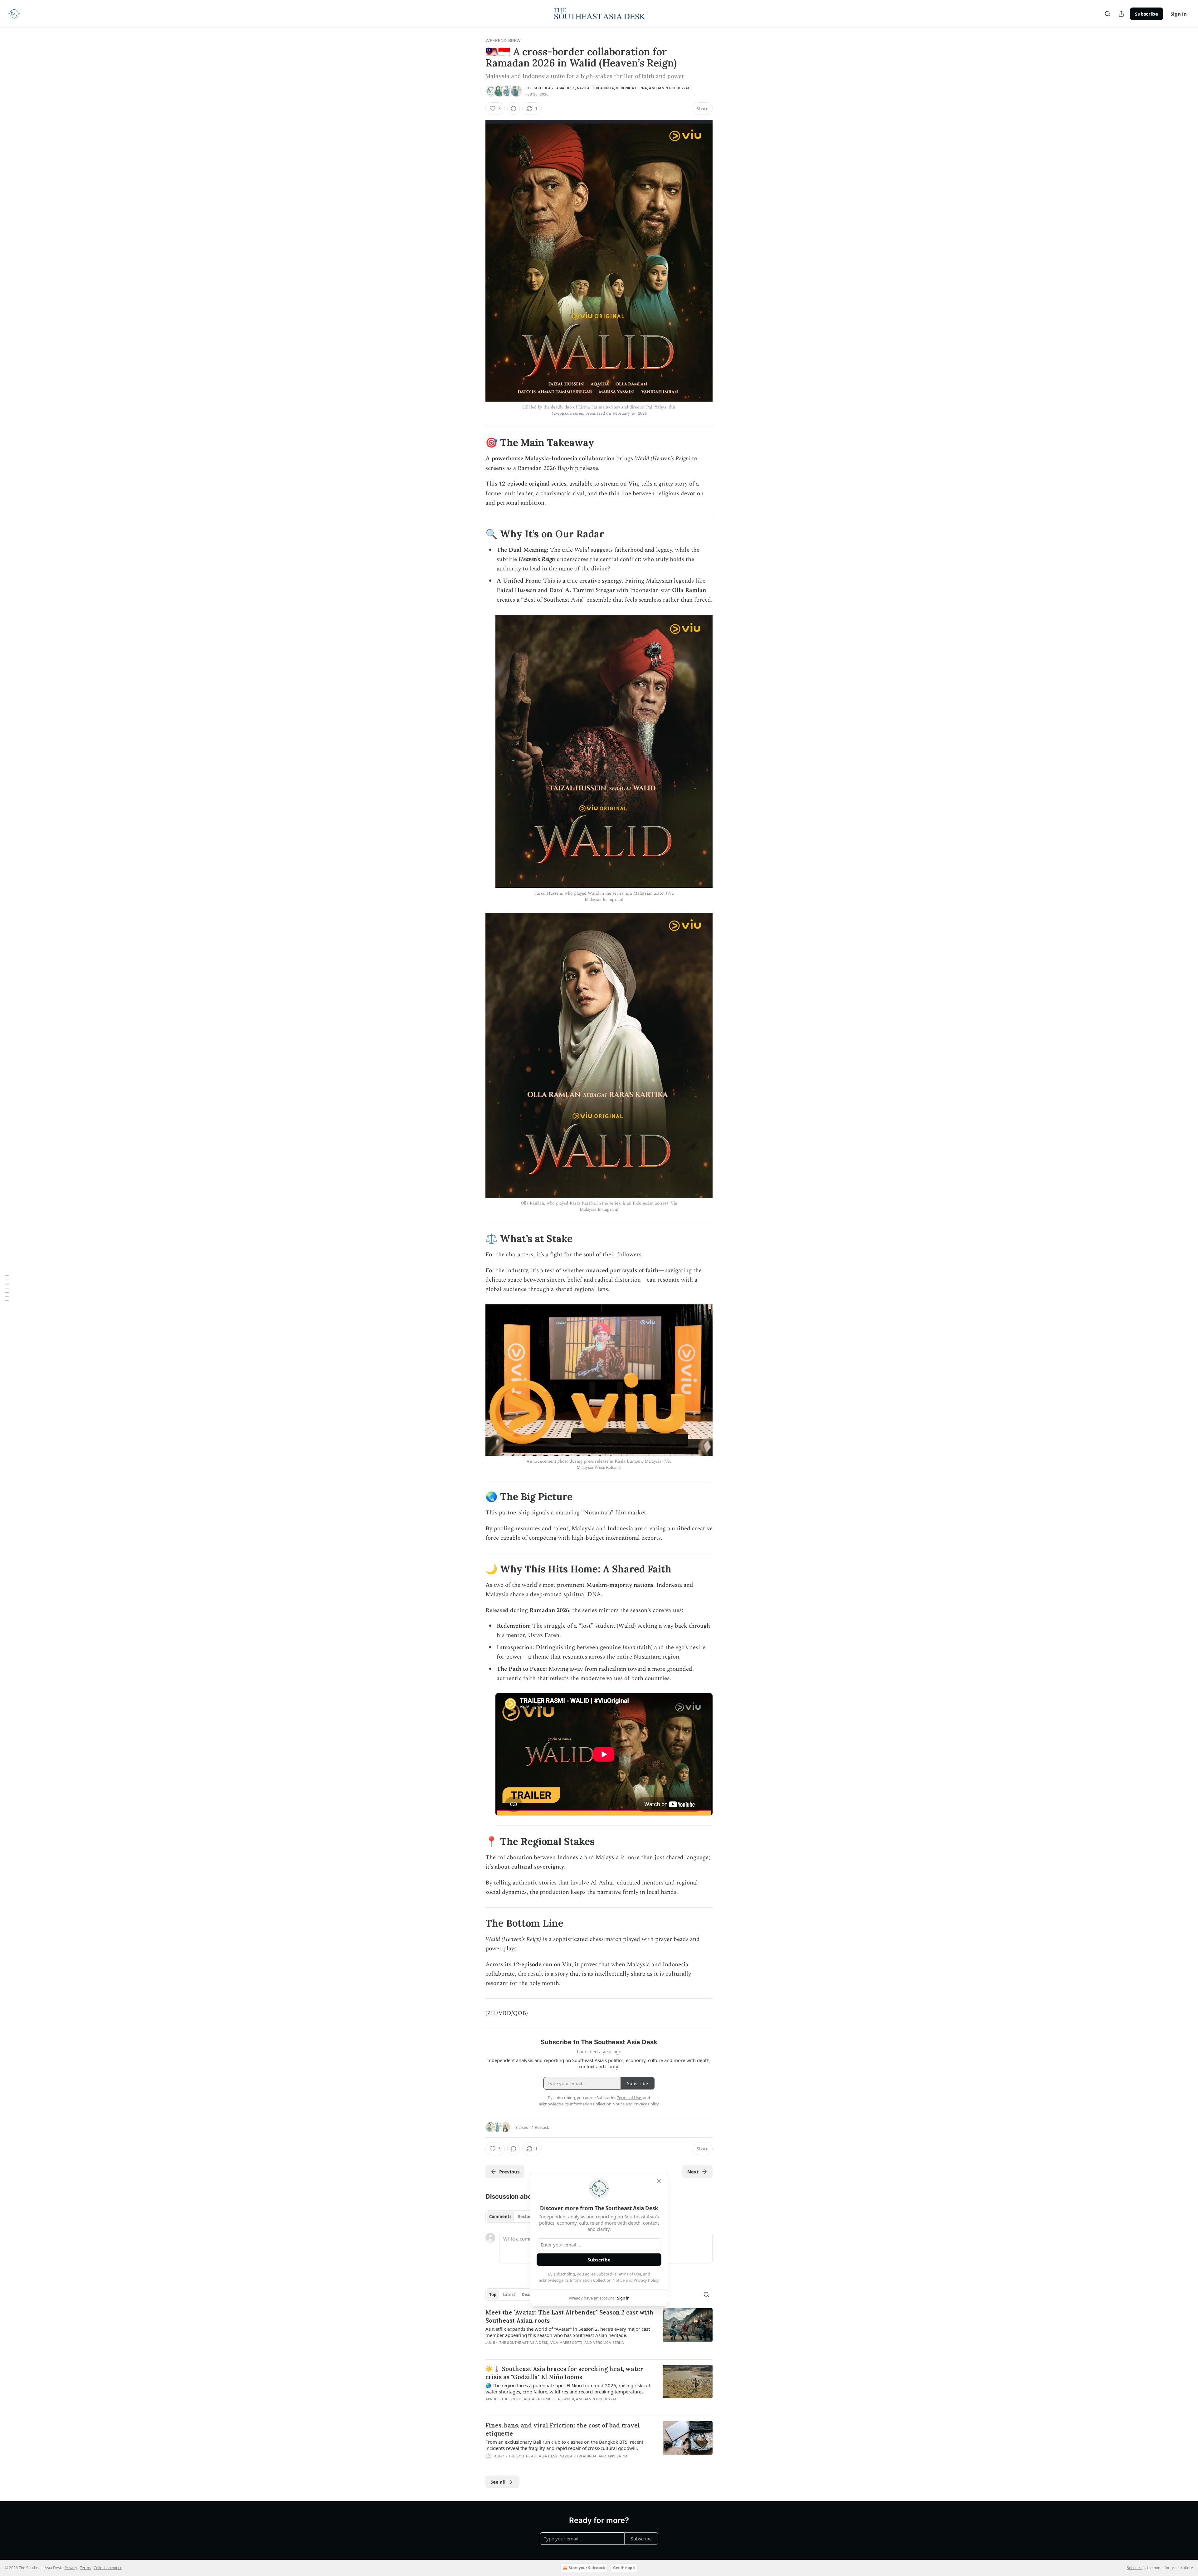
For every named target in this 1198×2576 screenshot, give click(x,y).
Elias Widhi (563, 2399)
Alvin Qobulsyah (674, 88)
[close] (659, 2181)
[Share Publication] (1121, 14)
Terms (85, 2568)
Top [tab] (493, 2295)
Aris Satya (618, 2456)
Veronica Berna (631, 88)
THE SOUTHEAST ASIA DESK (550, 88)
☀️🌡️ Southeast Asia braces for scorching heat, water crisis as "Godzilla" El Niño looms (564, 2373)
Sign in (1179, 14)
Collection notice (108, 2568)
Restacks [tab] (527, 2217)
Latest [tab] (509, 2295)
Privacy (71, 2568)
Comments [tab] (500, 2217)
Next (693, 2172)
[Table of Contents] (7, 1288)
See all (498, 2482)
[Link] (477, 442)
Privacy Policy (646, 2280)
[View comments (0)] (514, 109)
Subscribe (1147, 14)
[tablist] (512, 2217)
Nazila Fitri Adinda (595, 88)
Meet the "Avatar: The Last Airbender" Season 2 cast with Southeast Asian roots (570, 2316)
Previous (509, 2172)
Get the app (624, 2568)
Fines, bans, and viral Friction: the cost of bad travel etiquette (563, 2429)
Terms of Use (629, 2274)
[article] (599, 2331)
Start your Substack (587, 2568)
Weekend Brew (503, 40)
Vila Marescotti (566, 2343)
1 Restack (540, 2127)
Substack (1135, 2568)
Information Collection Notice (597, 2280)
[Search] (1108, 14)
